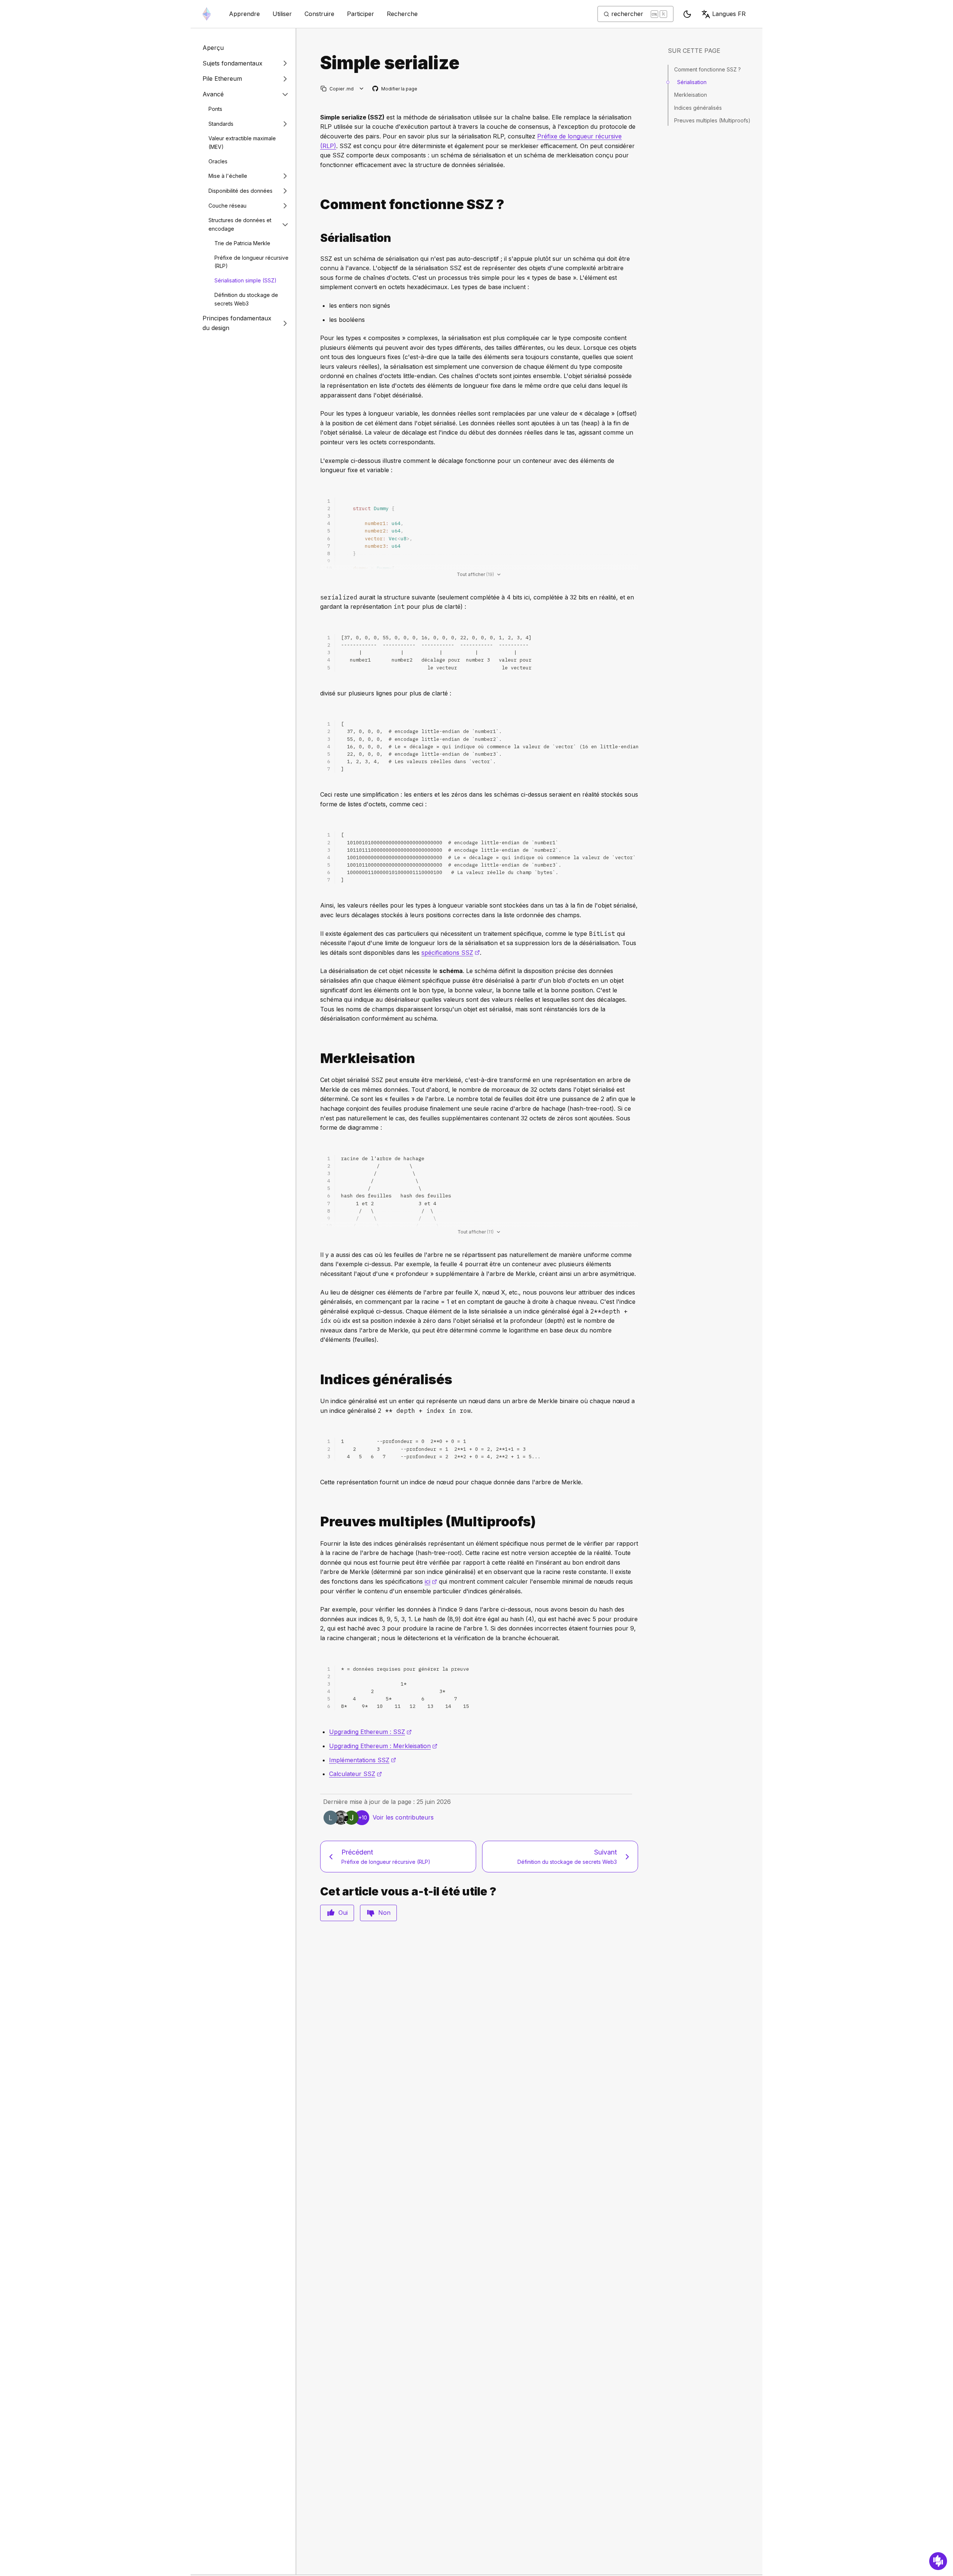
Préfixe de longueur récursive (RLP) (251, 262)
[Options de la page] (362, 89)
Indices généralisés (698, 108)
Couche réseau (227, 206)
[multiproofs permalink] (317, 1522)
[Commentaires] (938, 2561)
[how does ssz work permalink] (317, 204)
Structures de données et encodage (240, 224)
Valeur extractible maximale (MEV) (242, 143)
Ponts (215, 109)
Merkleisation (691, 95)
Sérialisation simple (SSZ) (246, 280)
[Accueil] (207, 14)
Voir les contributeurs (403, 1817)
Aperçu (213, 48)
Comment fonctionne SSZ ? (707, 69)
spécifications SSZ (451, 953)
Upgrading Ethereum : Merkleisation (383, 1746)
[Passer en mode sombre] (687, 14)
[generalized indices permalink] (317, 1380)
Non (384, 1913)
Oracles (218, 161)
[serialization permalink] (317, 238)
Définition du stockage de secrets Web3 (246, 299)
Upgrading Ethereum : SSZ (370, 1732)
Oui (343, 1913)
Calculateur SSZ (356, 1774)
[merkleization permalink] (317, 1058)
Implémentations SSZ (363, 1760)
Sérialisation (692, 82)
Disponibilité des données (240, 191)
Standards (221, 124)
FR (729, 14)
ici (431, 1581)
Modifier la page (395, 89)
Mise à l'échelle (228, 176)
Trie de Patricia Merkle (242, 243)
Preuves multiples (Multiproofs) (712, 120)
